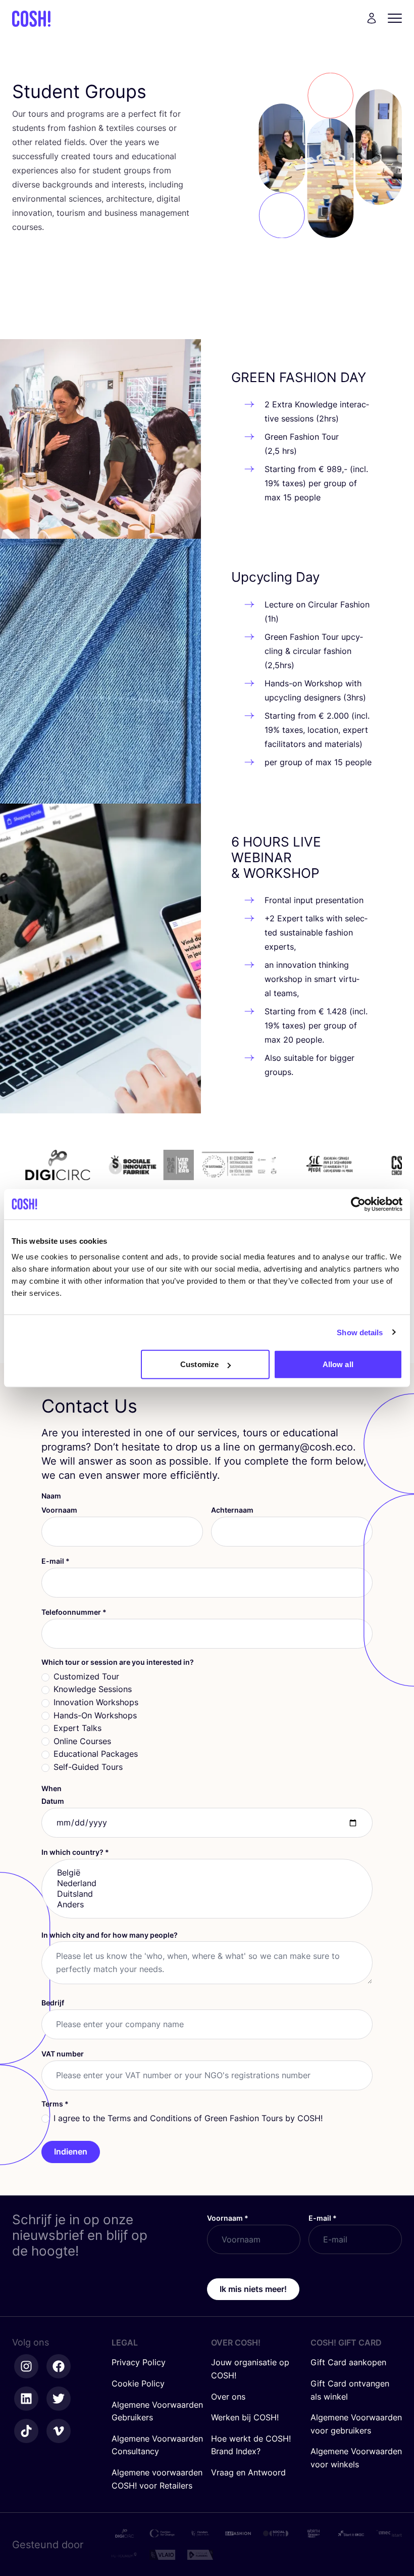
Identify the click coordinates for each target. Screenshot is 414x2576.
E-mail (56, 1561)
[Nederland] (207, 1883)
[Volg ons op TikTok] (26, 2431)
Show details (360, 1332)
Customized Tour (86, 1676)
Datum (53, 1801)
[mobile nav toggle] (398, 18)
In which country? (75, 1852)
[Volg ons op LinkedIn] (26, 2399)
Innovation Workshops (96, 1702)
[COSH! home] (31, 18)
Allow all (338, 1364)
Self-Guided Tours (88, 1767)
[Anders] (207, 1905)
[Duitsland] (207, 1894)
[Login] (372, 18)
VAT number (63, 2054)
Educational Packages (96, 1754)
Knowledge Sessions (93, 1689)
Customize (199, 1364)
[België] (207, 1873)
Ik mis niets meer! (253, 2289)
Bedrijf (53, 2003)
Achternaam (232, 1510)
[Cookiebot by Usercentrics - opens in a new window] (358, 1204)
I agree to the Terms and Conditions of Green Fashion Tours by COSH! (188, 2118)
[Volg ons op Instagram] (26, 2366)
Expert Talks (77, 1728)
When (51, 1788)
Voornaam (59, 1510)
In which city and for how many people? (110, 1935)
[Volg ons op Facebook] (59, 2366)
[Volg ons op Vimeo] (59, 2431)
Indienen (71, 2151)
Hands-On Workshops (95, 1715)
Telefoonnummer (74, 1612)
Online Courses (82, 1741)
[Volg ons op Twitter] (59, 2399)
